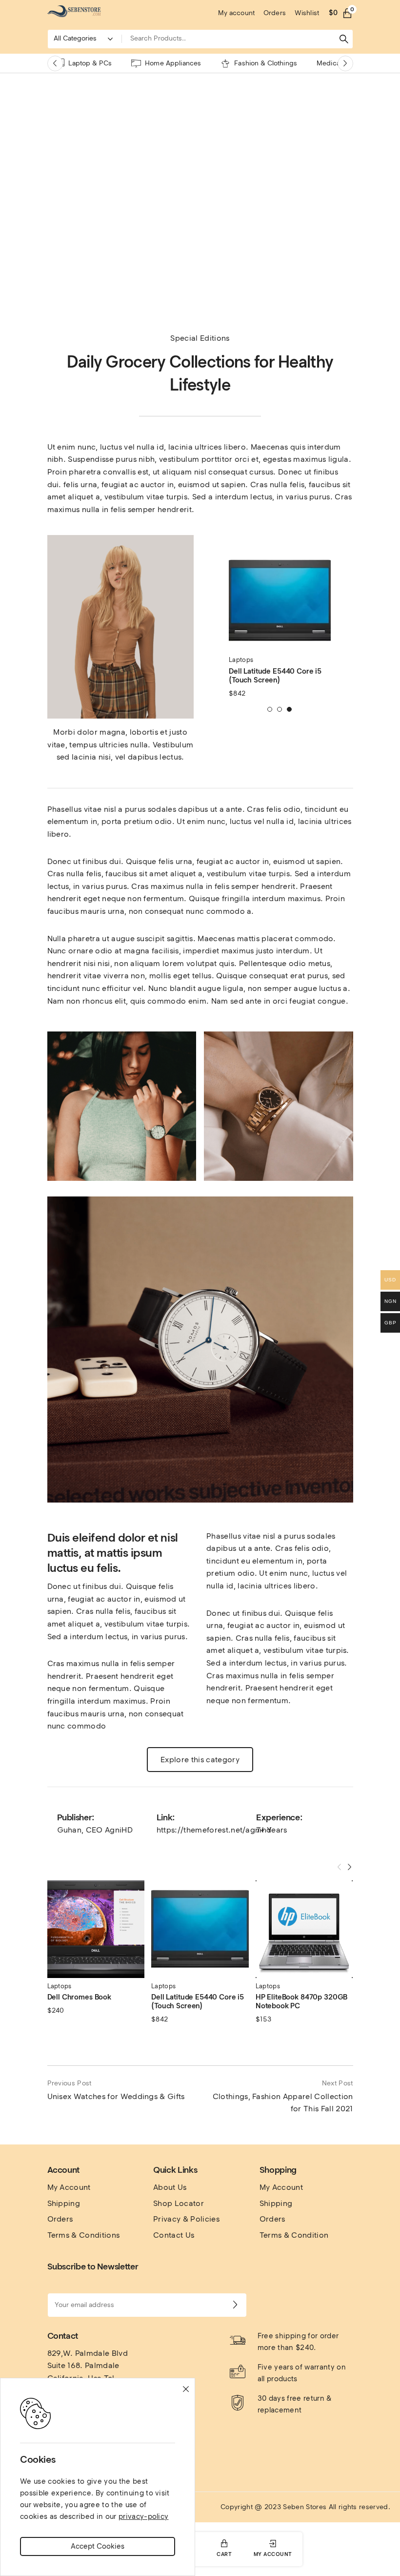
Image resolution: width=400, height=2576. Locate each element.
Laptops (241, 660)
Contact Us (174, 2235)
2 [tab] (280, 709)
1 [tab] (270, 709)
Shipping (64, 2203)
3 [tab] (290, 709)
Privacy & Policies (186, 2219)
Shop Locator (179, 2203)
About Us (170, 2187)
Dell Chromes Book (79, 1997)
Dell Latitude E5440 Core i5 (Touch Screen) (275, 676)
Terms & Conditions (84, 2235)
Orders (60, 2219)
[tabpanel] (280, 624)
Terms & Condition (294, 2235)
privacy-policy (143, 2516)
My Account (69, 2187)
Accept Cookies (98, 2546)
